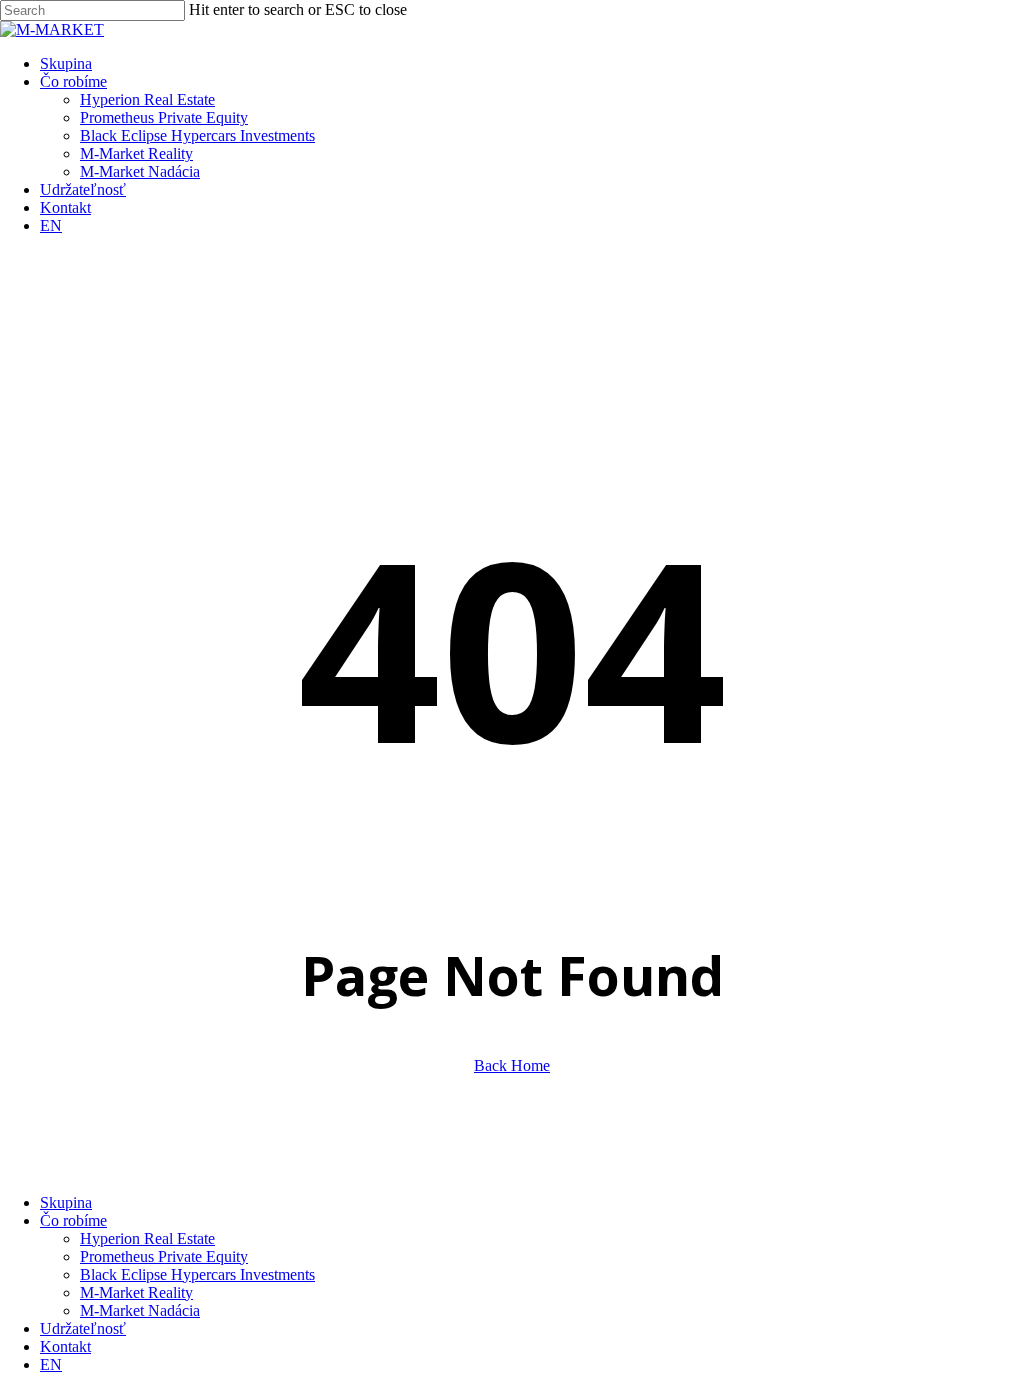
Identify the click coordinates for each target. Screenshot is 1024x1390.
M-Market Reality (136, 1292)
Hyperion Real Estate (147, 1238)
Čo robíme (73, 1220)
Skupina (66, 1202)
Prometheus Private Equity (164, 1256)
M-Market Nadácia (140, 1310)
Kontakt (65, 1346)
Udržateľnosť (83, 1328)
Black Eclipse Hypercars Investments (197, 1274)
